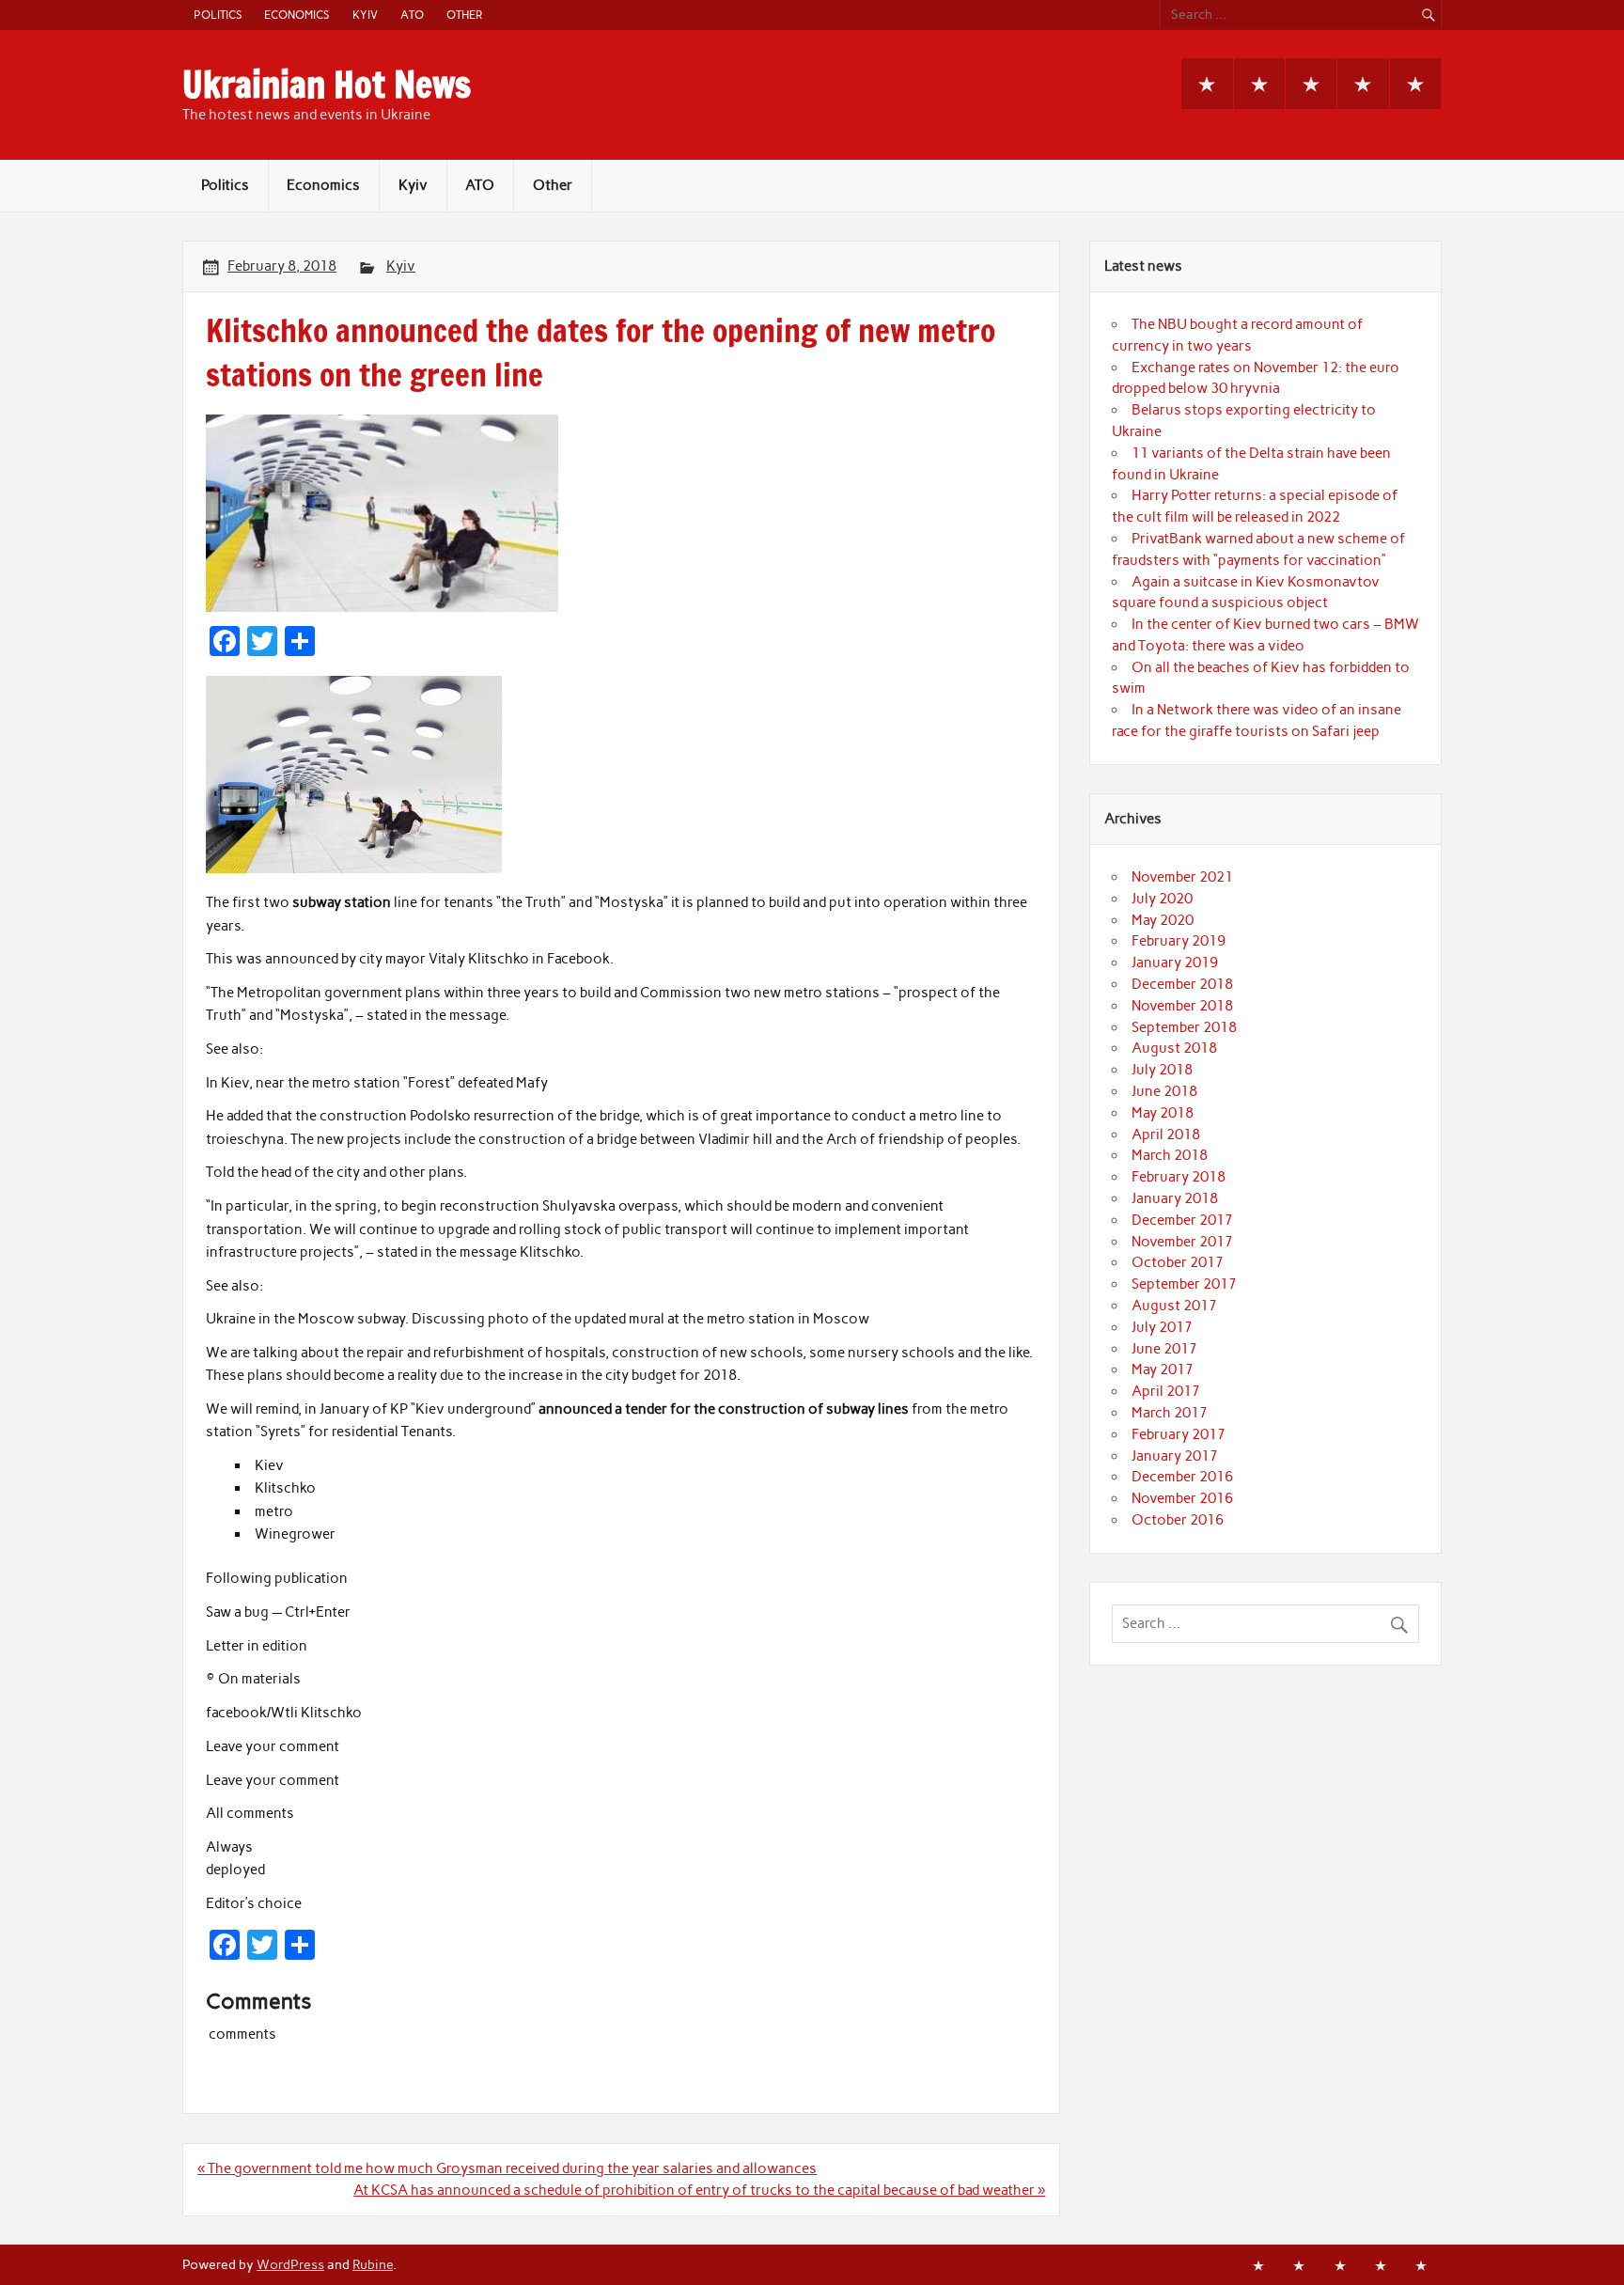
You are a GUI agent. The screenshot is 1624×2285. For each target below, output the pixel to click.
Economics (297, 15)
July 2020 (1162, 899)
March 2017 (1170, 1413)
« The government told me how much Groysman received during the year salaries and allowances (507, 2168)
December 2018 (1182, 984)
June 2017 (1164, 1349)
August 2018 (1174, 1048)
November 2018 (1182, 1006)
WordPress (290, 2264)
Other (464, 15)
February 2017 (1179, 1434)
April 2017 (1166, 1391)
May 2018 (1163, 1113)
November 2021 (1182, 877)
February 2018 (1179, 1177)
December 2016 (1182, 1477)
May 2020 (1163, 920)
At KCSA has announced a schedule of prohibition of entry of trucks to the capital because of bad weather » (699, 2190)
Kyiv (365, 15)
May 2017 (1163, 1369)
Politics (218, 15)
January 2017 (1175, 1456)
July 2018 (1162, 1070)
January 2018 (1175, 1198)
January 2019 (1175, 963)
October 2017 (1178, 1262)
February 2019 (1179, 941)
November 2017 (1182, 1242)
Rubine (373, 2264)
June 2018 (1164, 1091)
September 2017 (1184, 1284)
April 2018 (1166, 1135)
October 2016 (1178, 1520)
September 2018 (1184, 1027)
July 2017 (1162, 1327)
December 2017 (1182, 1220)
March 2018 (1170, 1155)
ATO (412, 15)
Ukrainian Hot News (327, 85)
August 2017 (1174, 1306)
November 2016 (1182, 1498)
